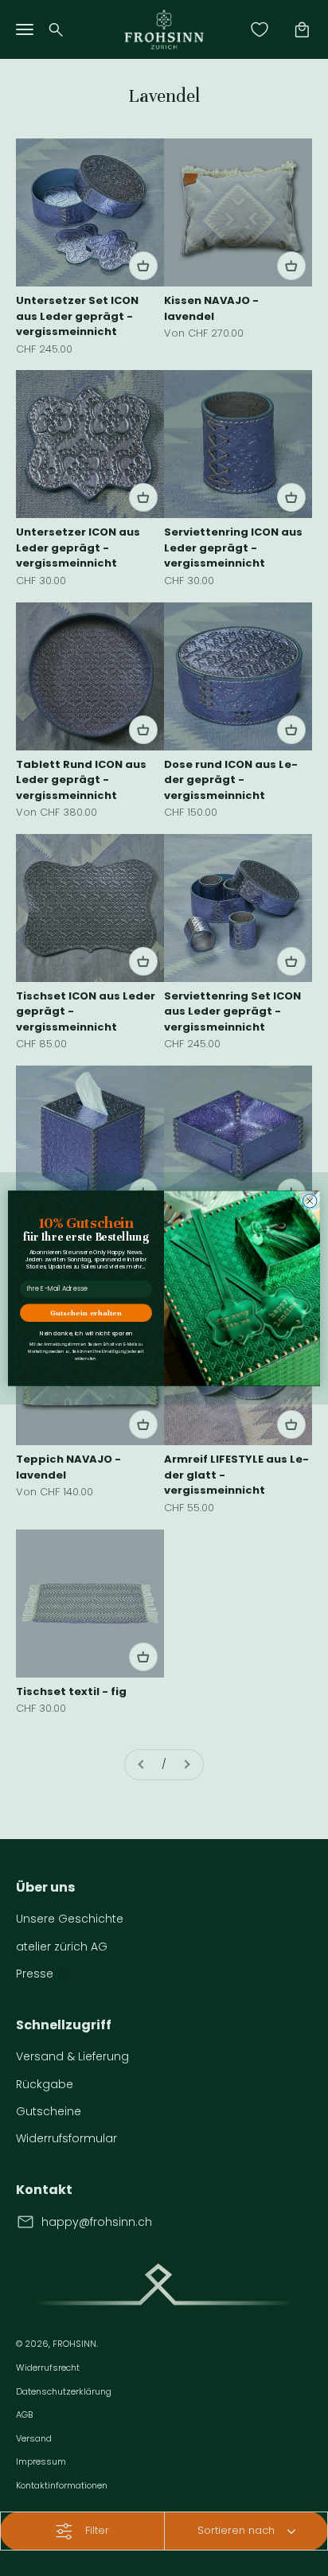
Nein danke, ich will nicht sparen (86, 1333)
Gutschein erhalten (86, 1313)
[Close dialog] (310, 1201)
